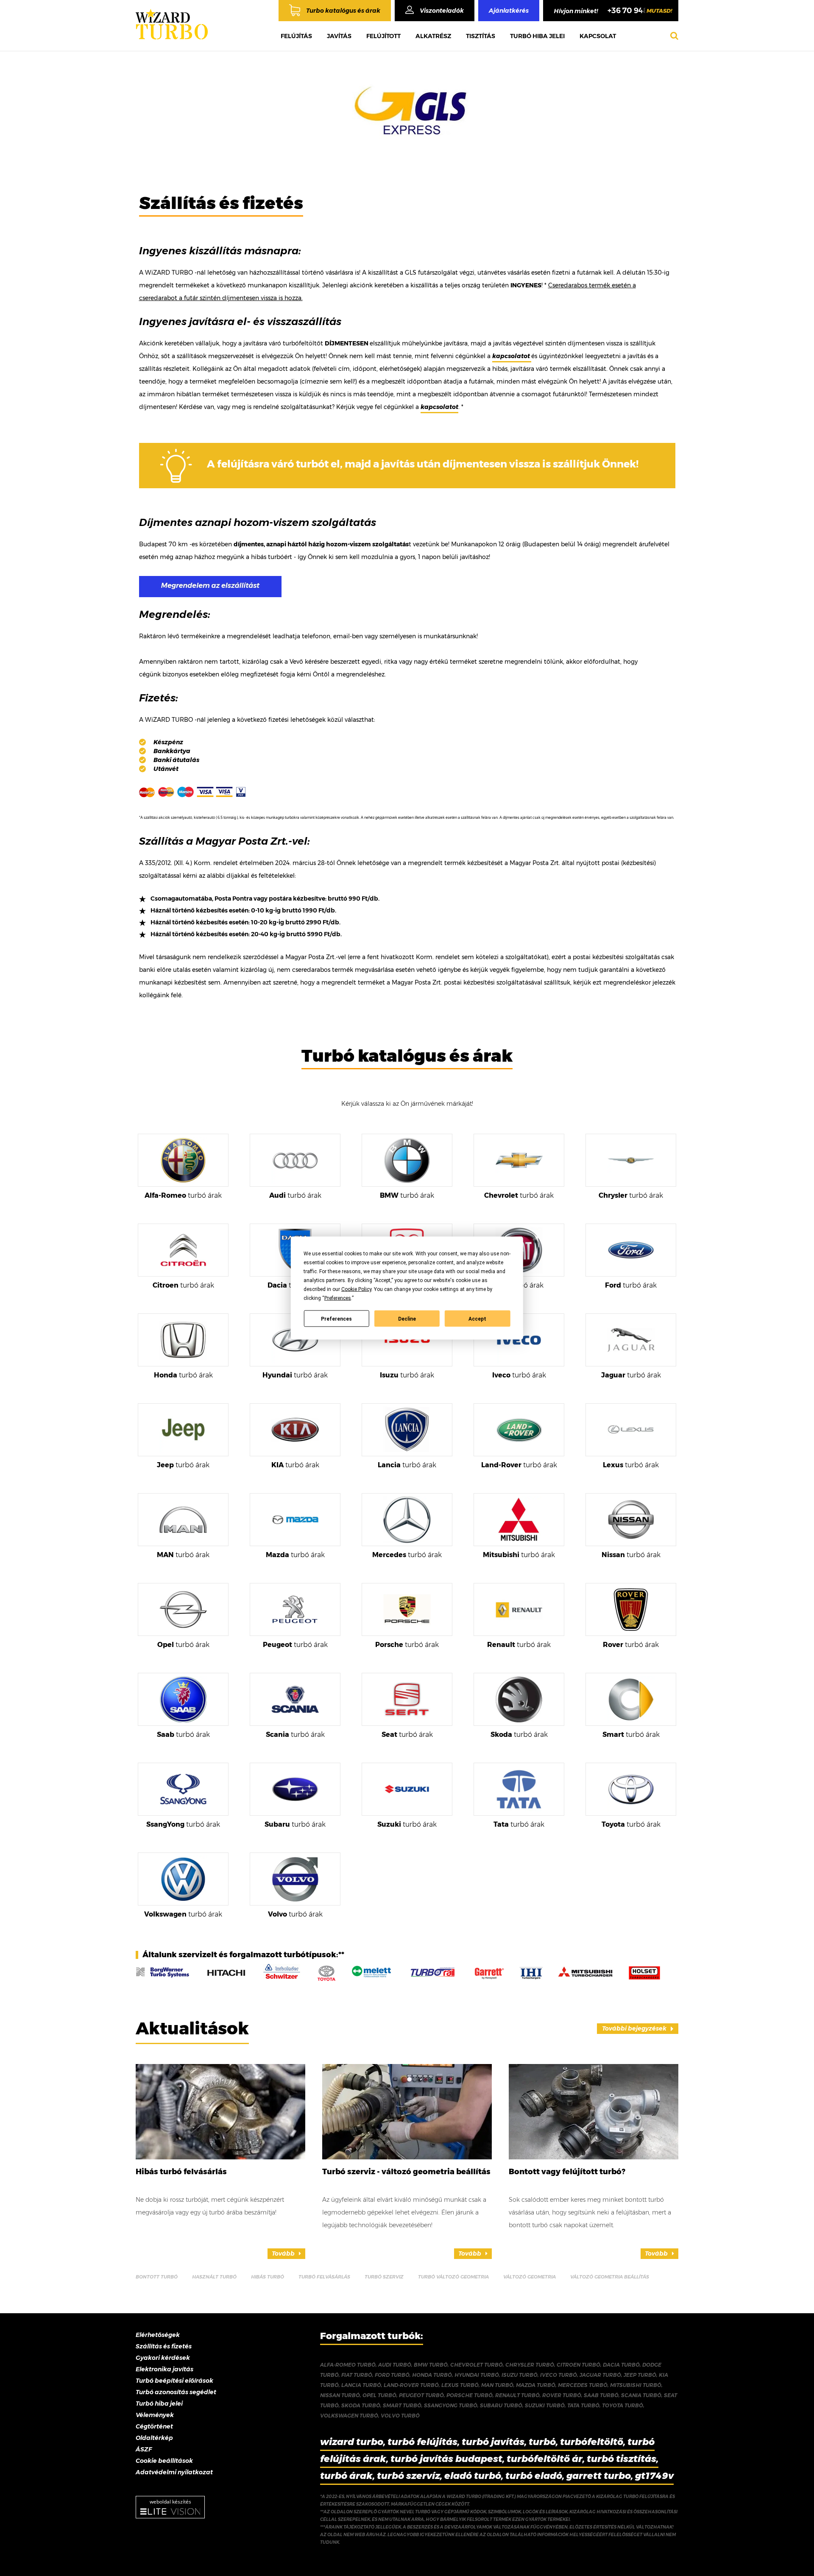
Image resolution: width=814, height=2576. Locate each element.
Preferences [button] (338, 1298)
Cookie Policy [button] (356, 1289)
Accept (477, 1319)
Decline (407, 1319)
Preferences (336, 1319)
